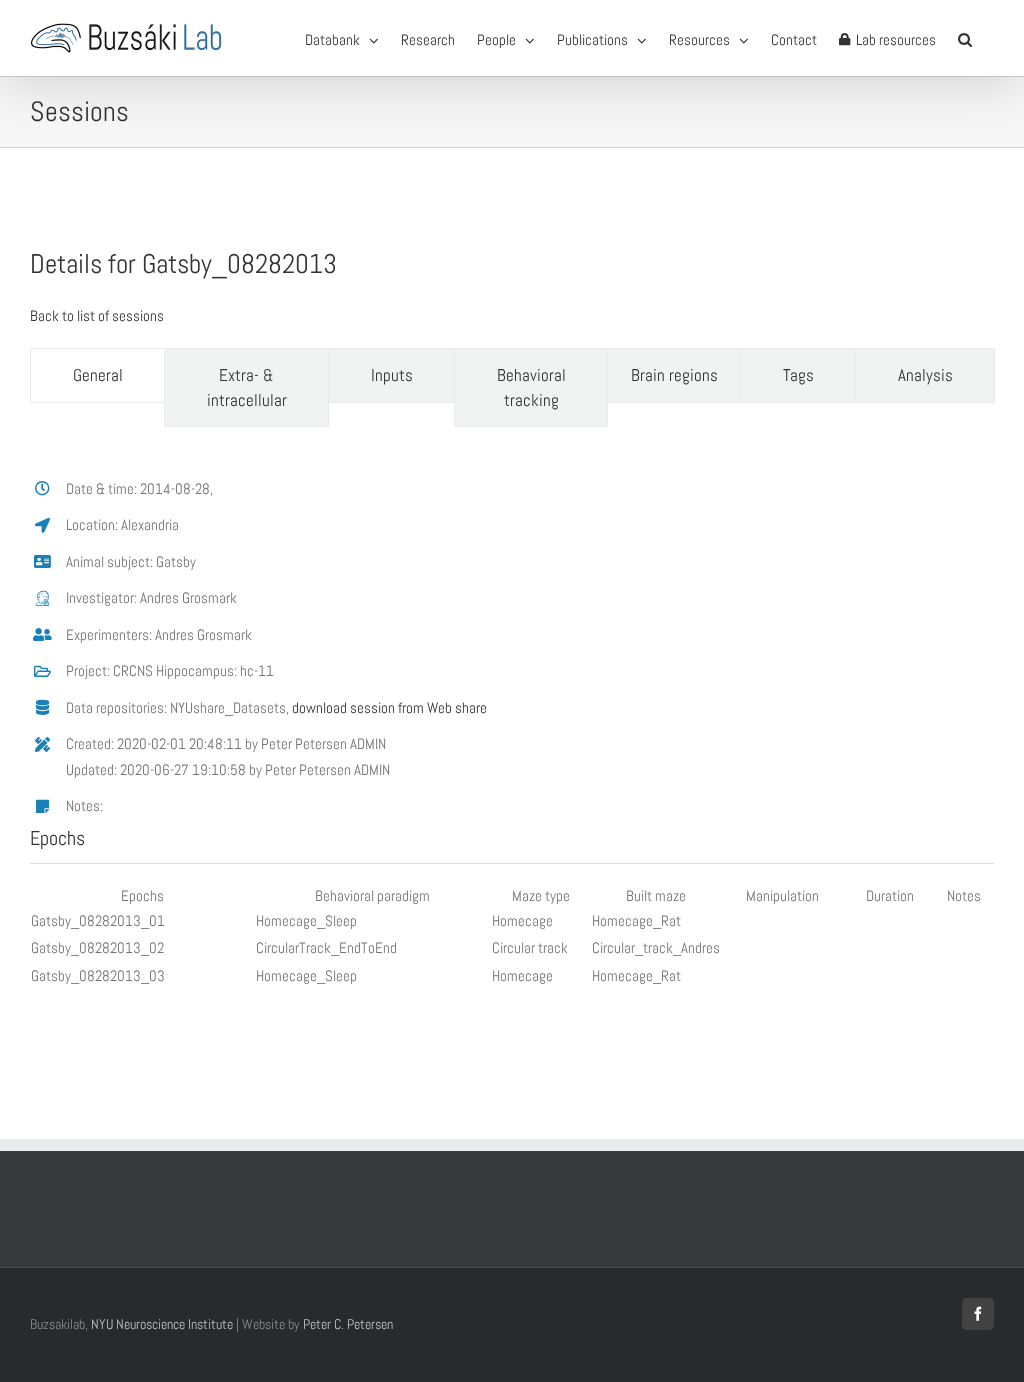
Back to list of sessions (97, 315)
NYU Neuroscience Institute (162, 1324)
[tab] (97, 375)
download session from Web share (389, 707)
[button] (965, 38)
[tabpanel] (512, 727)
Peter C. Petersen (348, 1324)
